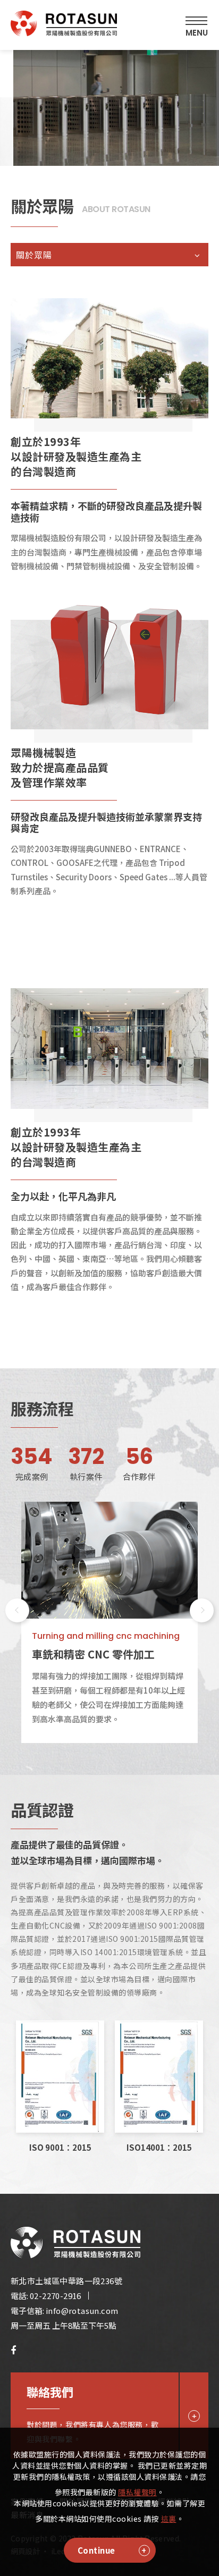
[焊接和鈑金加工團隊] (109, 1560)
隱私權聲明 (137, 2492)
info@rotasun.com (82, 2310)
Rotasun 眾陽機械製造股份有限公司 (64, 26)
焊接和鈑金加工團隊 (80, 1654)
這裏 (169, 2519)
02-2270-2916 (56, 2296)
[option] (109, 1622)
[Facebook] (13, 2350)
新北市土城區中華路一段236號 (66, 2281)
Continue (96, 2550)
